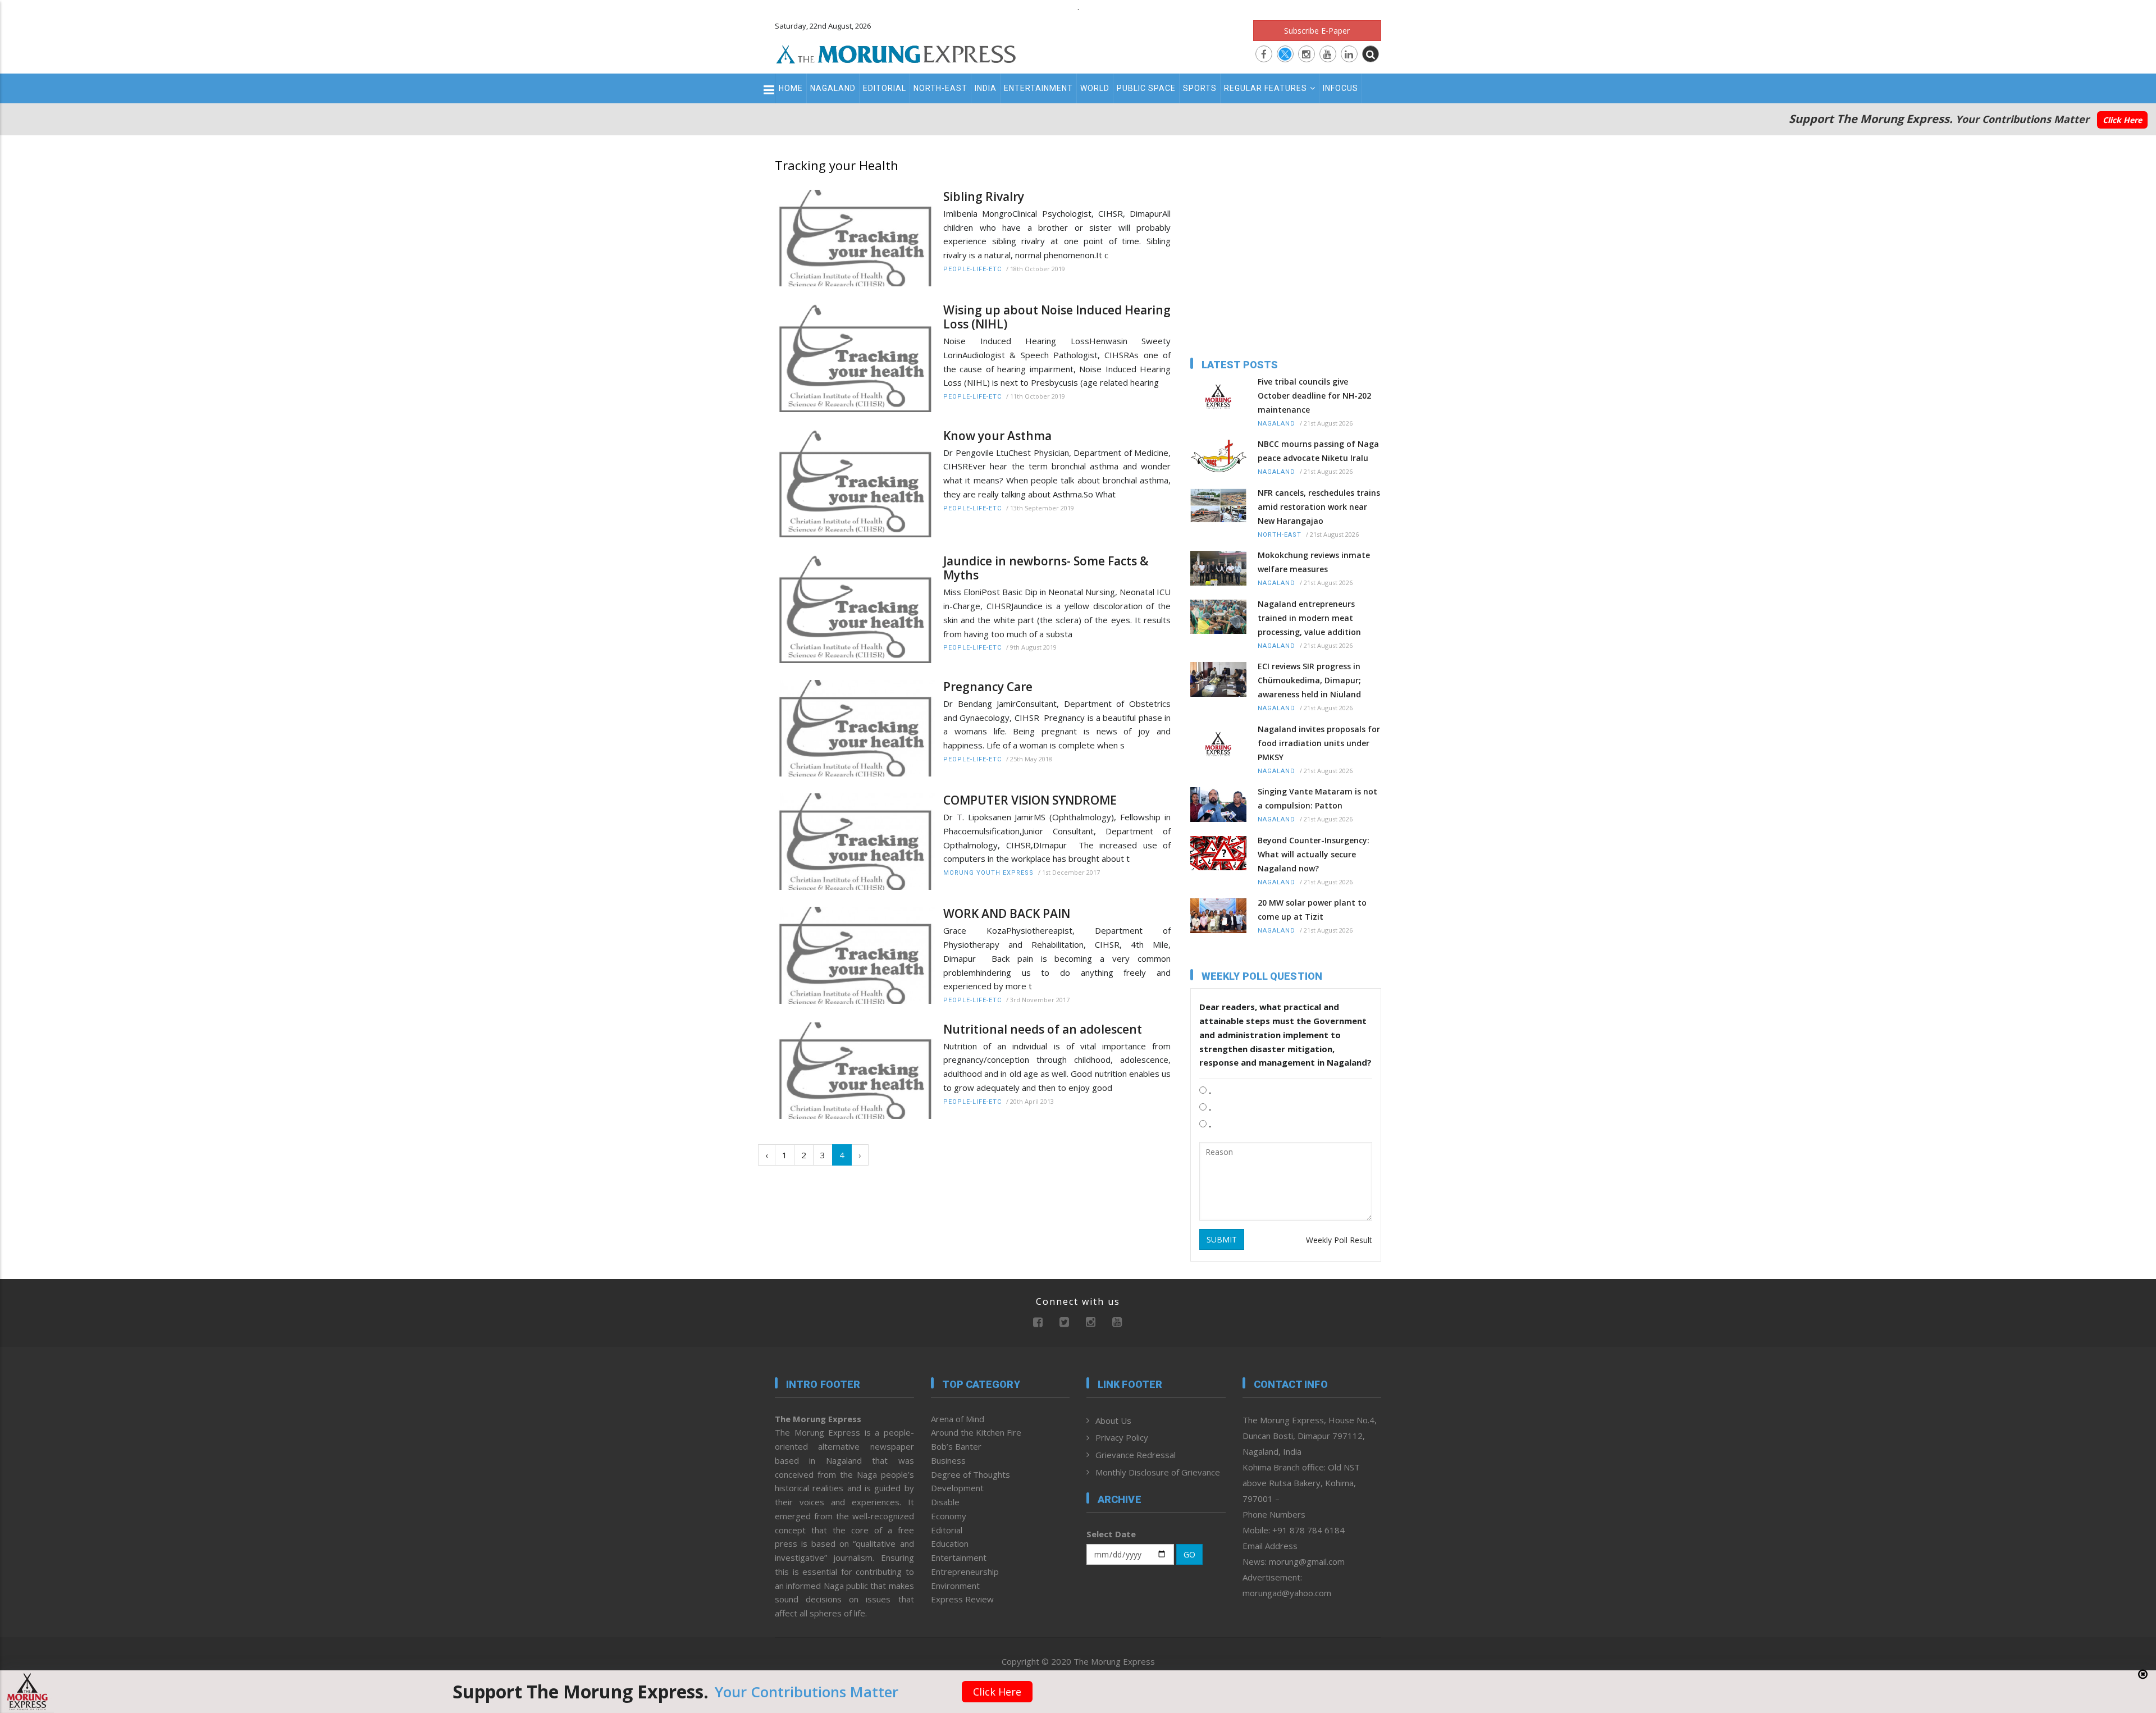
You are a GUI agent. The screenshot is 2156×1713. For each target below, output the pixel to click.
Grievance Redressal (1136, 1455)
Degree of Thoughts (970, 1474)
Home (791, 88)
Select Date (1111, 1534)
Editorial (885, 88)
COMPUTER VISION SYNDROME (1030, 800)
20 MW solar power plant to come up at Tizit (1312, 910)
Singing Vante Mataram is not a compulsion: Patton (1317, 798)
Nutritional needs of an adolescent (1043, 1029)
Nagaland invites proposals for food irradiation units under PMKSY (1319, 743)
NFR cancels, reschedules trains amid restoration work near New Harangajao (1319, 507)
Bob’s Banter (956, 1446)
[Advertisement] (725, 972)
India (986, 88)
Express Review (962, 1599)
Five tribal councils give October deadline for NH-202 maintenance (1314, 396)
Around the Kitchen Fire (976, 1432)
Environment (955, 1586)
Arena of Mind (958, 1419)
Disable (945, 1502)
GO (1189, 1554)
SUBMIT (1222, 1239)
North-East (940, 88)
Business (948, 1460)
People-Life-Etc (972, 269)
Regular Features (1266, 88)
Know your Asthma (997, 436)
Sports (1200, 88)
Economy (949, 1516)
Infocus (1340, 88)
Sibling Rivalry (984, 197)
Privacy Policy (1122, 1437)
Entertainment (1038, 88)
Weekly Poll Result (1339, 1240)
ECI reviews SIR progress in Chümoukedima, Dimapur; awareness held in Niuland (1309, 680)
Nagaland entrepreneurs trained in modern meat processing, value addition (1309, 618)
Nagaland (833, 88)
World (1095, 88)
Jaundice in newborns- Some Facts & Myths (1046, 568)
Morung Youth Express (988, 873)
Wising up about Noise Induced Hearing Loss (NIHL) (1057, 317)
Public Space (1146, 88)
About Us (1113, 1420)
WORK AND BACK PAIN (1007, 914)
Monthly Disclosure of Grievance (1158, 1472)
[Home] (896, 53)
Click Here (2122, 120)
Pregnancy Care (988, 687)
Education (950, 1543)
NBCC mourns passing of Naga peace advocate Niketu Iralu (1318, 451)
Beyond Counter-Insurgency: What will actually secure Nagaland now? (1314, 854)
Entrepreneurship (965, 1572)
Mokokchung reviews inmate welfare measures (1314, 562)
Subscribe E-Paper (1317, 31)
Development (957, 1488)
